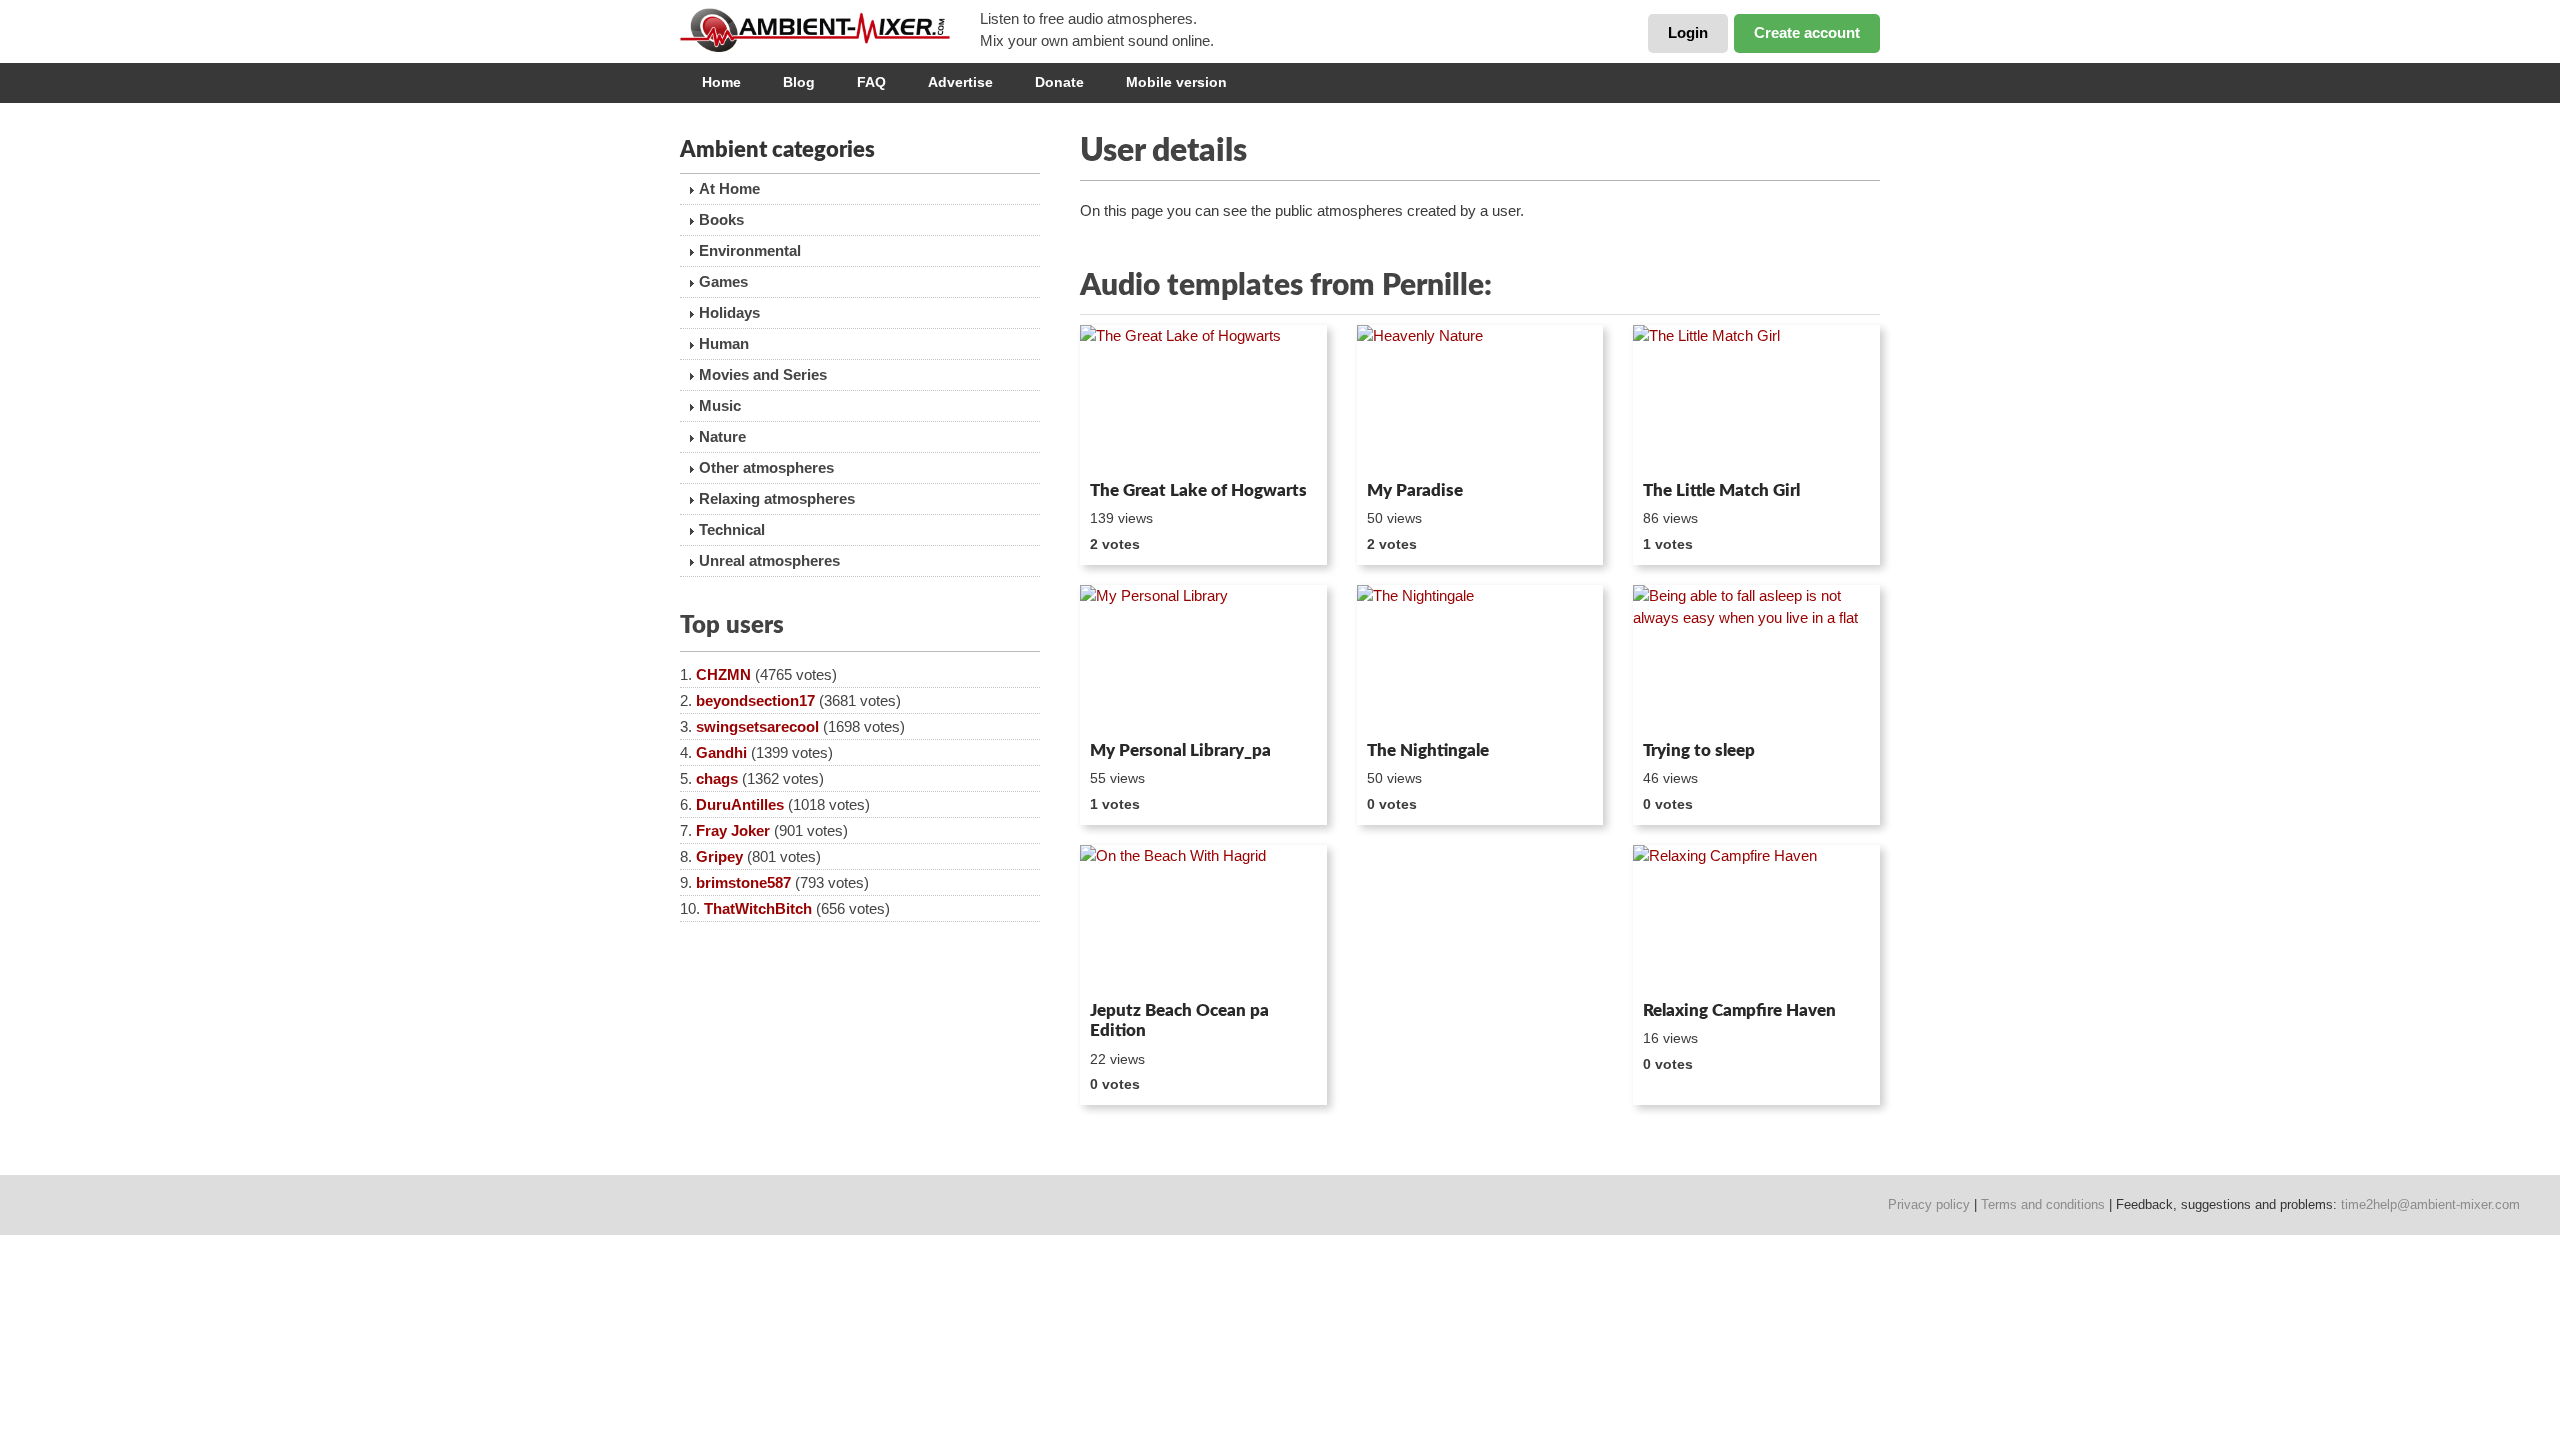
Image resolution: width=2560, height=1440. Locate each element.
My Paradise (1415, 490)
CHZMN (723, 674)
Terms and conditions (2043, 1204)
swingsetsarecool (757, 726)
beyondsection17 (755, 700)
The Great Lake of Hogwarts (1198, 490)
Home (721, 82)
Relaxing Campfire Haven (1739, 1010)
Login (1688, 32)
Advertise (960, 82)
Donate (1059, 82)
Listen (1128, 446)
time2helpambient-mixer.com (2430, 1204)
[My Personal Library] (1203, 659)
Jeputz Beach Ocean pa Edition (1179, 1020)
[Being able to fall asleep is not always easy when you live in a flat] (1756, 659)
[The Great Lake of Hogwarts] (1203, 399)
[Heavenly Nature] (1480, 399)
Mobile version (1176, 82)
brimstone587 (743, 882)
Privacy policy (1929, 1204)
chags (717, 778)
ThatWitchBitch (758, 908)
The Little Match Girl (1721, 490)
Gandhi (721, 752)
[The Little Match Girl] (1756, 399)
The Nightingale (1428, 750)
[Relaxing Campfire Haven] (1756, 919)
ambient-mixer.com (830, 30)
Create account (1807, 32)
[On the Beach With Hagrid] (1203, 919)
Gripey (719, 856)
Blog (799, 82)
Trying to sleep (1699, 750)
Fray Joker (733, 830)
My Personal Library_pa (1180, 750)
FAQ (871, 82)
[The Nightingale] (1480, 659)
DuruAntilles (740, 804)
